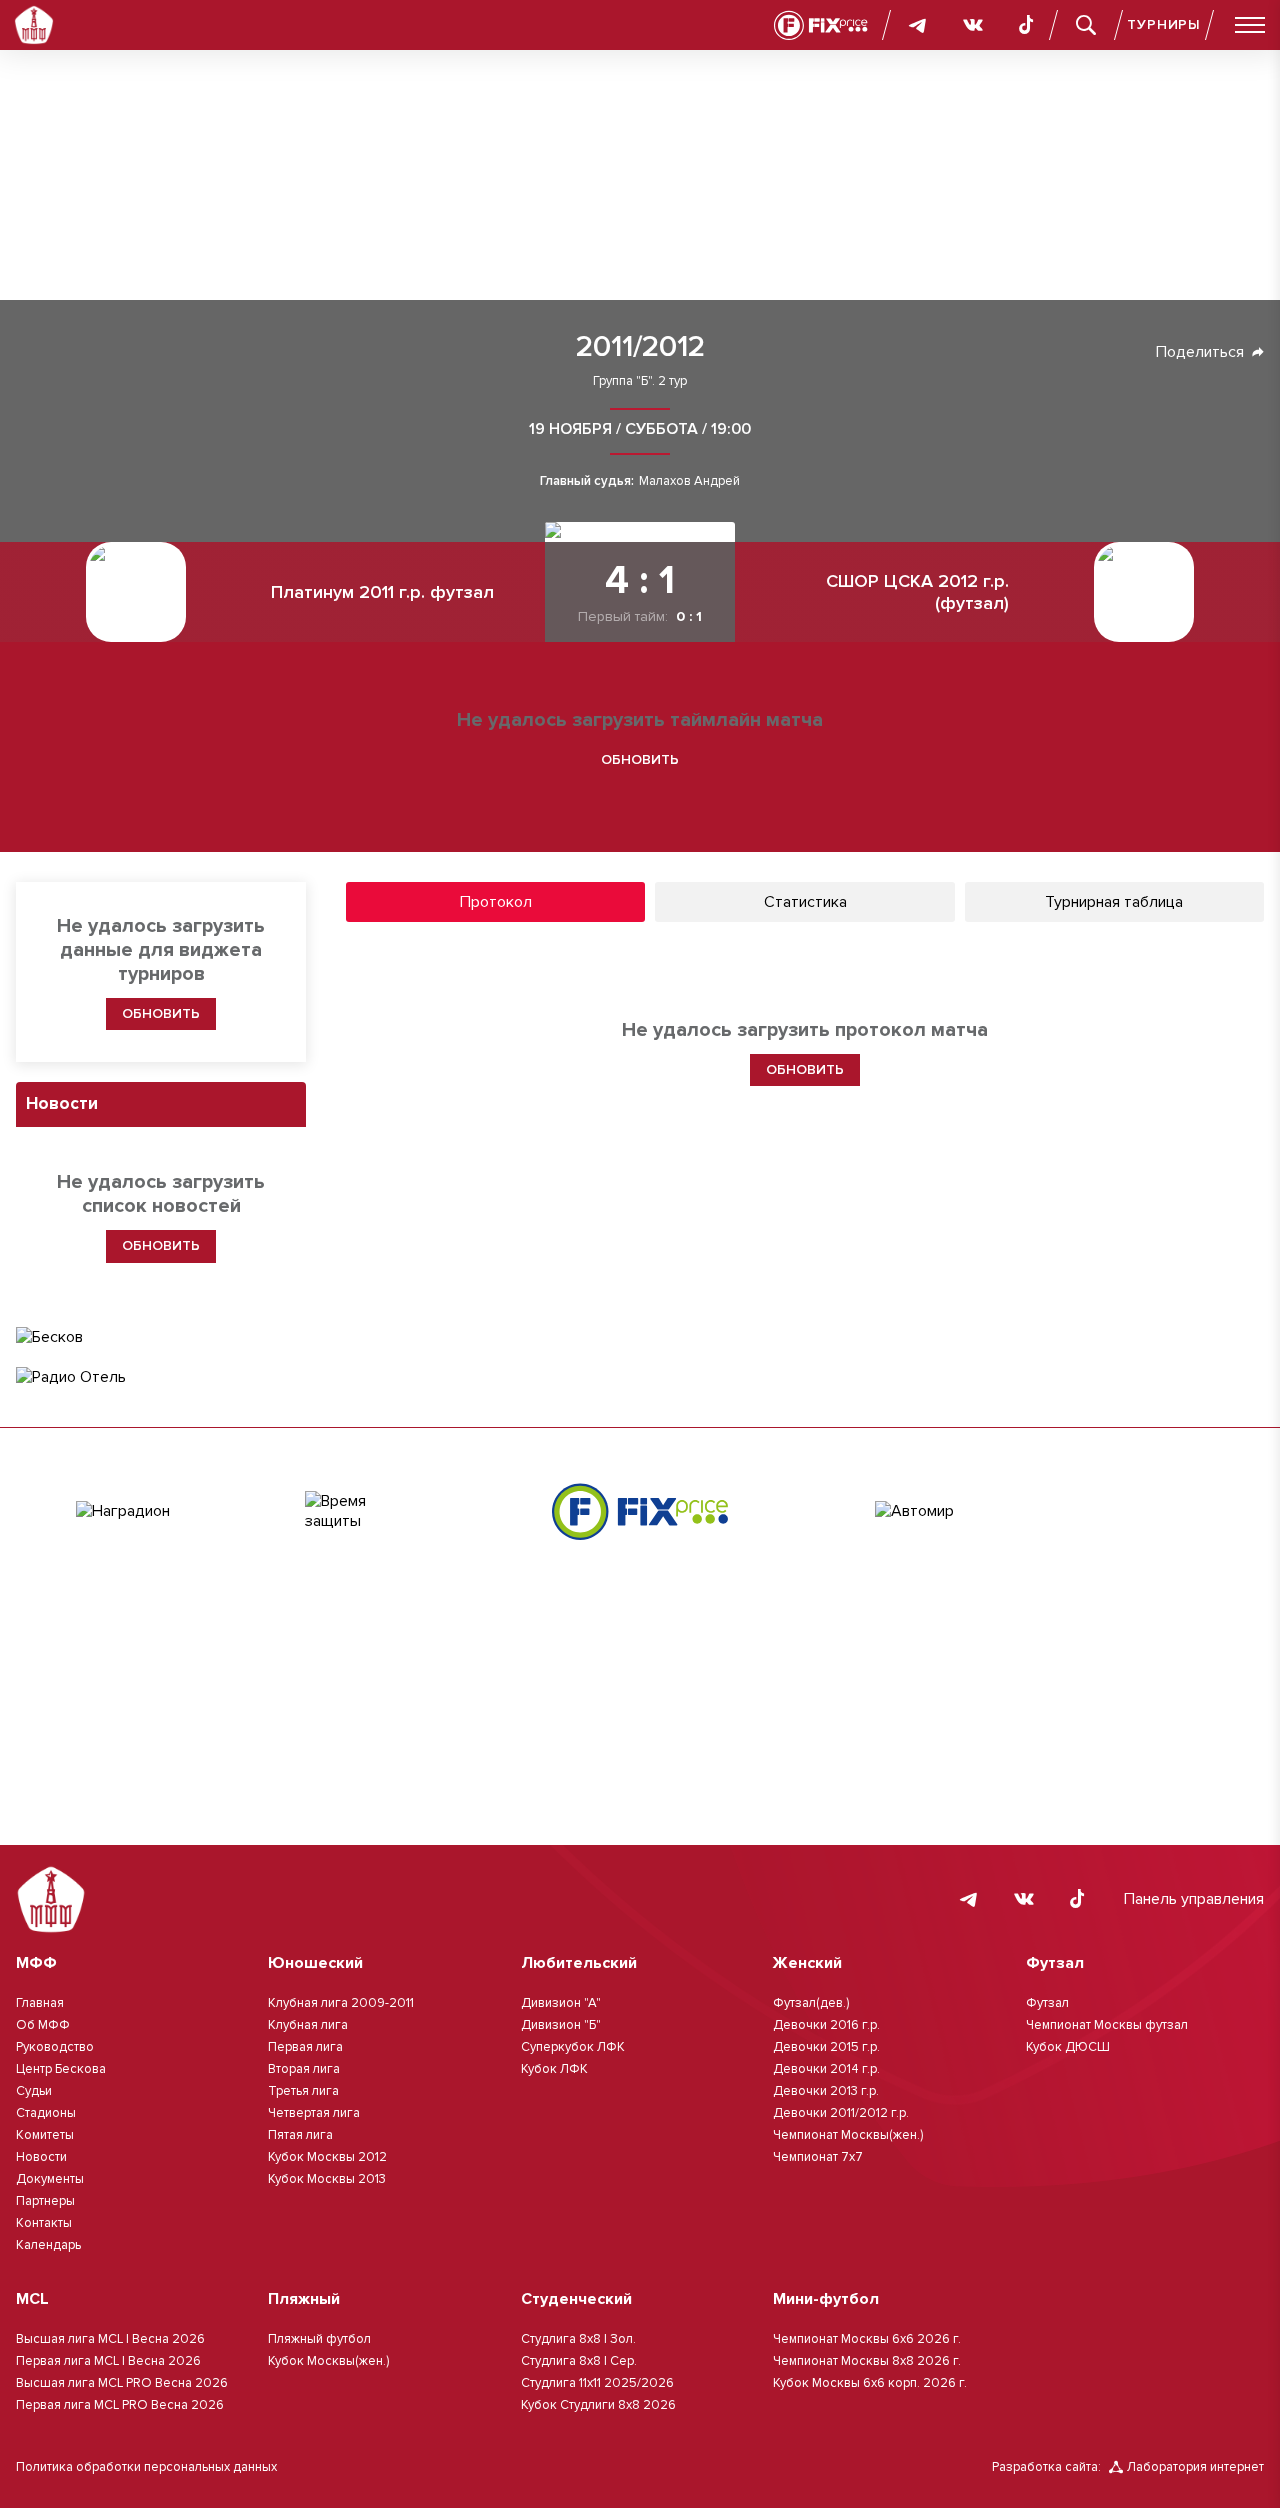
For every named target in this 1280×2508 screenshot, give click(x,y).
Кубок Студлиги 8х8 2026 (598, 2405)
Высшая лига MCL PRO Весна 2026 (122, 2383)
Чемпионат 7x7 (818, 2157)
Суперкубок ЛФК (573, 2047)
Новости (41, 2157)
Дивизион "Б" (561, 2025)
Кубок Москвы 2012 (327, 2157)
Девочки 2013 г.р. (826, 2091)
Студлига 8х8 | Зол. (578, 2339)
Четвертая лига (314, 2113)
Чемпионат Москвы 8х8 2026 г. (867, 2361)
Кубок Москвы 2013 (327, 2179)
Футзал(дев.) (811, 2003)
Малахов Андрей (689, 481)
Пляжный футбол (319, 2339)
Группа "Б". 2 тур (640, 381)
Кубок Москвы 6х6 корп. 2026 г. (870, 2383)
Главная (40, 2003)
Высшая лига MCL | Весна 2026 (110, 2339)
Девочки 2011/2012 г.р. (841, 2113)
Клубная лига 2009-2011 (341, 2003)
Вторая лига (304, 2069)
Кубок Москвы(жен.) (328, 2361)
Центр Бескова (61, 2069)
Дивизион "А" (561, 2003)
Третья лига (303, 2091)
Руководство (55, 2047)
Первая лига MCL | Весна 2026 (108, 2361)
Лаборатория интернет (1195, 2467)
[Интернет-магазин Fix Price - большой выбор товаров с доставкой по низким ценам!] (640, 1511)
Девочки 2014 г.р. (826, 2069)
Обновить (640, 759)
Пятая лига (300, 2135)
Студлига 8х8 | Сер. (579, 2361)
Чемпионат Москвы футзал (1107, 2025)
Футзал (1047, 2003)
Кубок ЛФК (554, 2069)
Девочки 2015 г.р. (826, 2047)
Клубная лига (308, 2025)
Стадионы (46, 2113)
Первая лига (305, 2047)
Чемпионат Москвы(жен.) (848, 2135)
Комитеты (45, 2135)
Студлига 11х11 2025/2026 (597, 2383)
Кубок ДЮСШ (1068, 2047)
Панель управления (1194, 1899)
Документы (50, 2179)
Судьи (34, 2091)
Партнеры (45, 2201)
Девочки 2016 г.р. (826, 2025)
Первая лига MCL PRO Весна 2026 (120, 2405)
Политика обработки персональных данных (146, 2467)
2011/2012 (640, 347)
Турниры (1164, 24)
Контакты (44, 2223)
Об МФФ (43, 2025)
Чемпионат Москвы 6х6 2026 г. (867, 2339)
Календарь (48, 2245)
